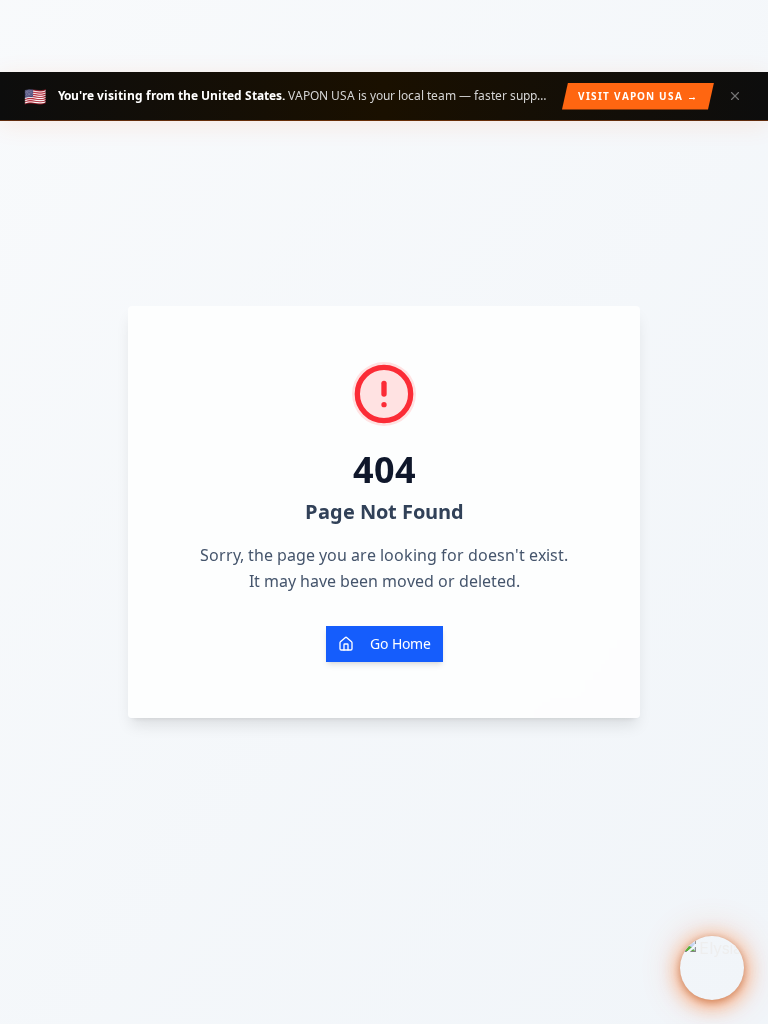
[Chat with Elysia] (712, 968)
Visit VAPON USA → (638, 96)
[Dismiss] (735, 96)
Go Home (400, 643)
